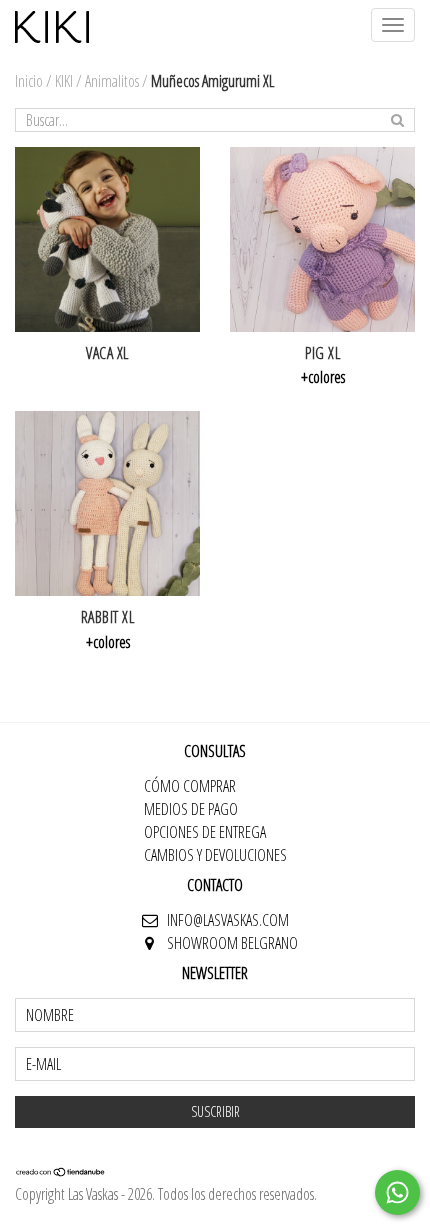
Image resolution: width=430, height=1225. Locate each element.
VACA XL (107, 353)
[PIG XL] (322, 239)
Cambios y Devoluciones (215, 855)
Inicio (29, 81)
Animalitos (112, 81)
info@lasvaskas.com (228, 920)
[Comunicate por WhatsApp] (397, 1192)
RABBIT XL (108, 617)
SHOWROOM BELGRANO (232, 943)
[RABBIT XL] (107, 503)
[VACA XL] (107, 239)
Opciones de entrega (205, 832)
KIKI (64, 81)
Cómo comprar (190, 786)
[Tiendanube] (61, 1171)
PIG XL (322, 353)
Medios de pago (191, 809)
